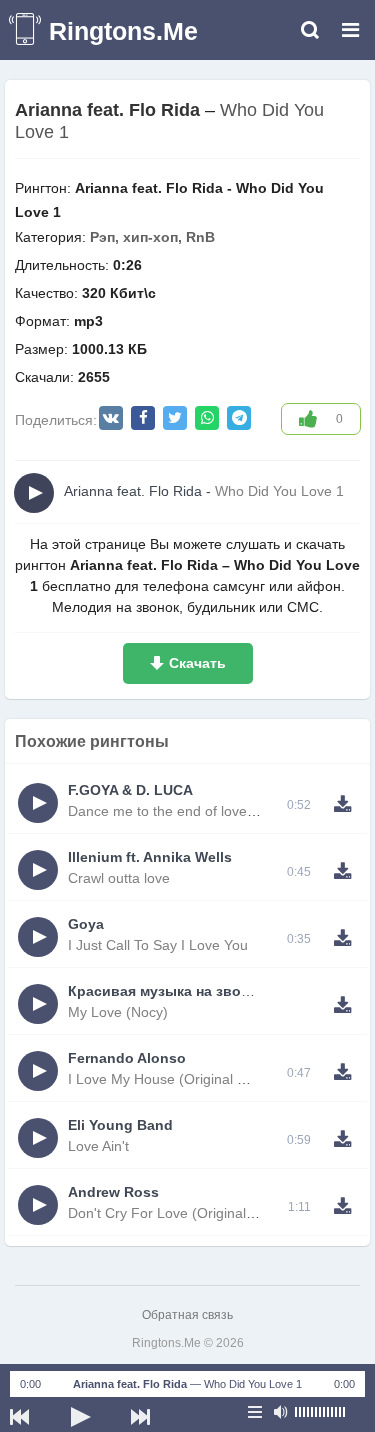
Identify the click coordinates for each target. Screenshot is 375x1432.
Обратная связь (187, 1315)
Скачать (197, 663)
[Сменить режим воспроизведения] (255, 1412)
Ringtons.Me (123, 31)
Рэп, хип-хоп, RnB (152, 237)
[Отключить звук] (280, 1412)
